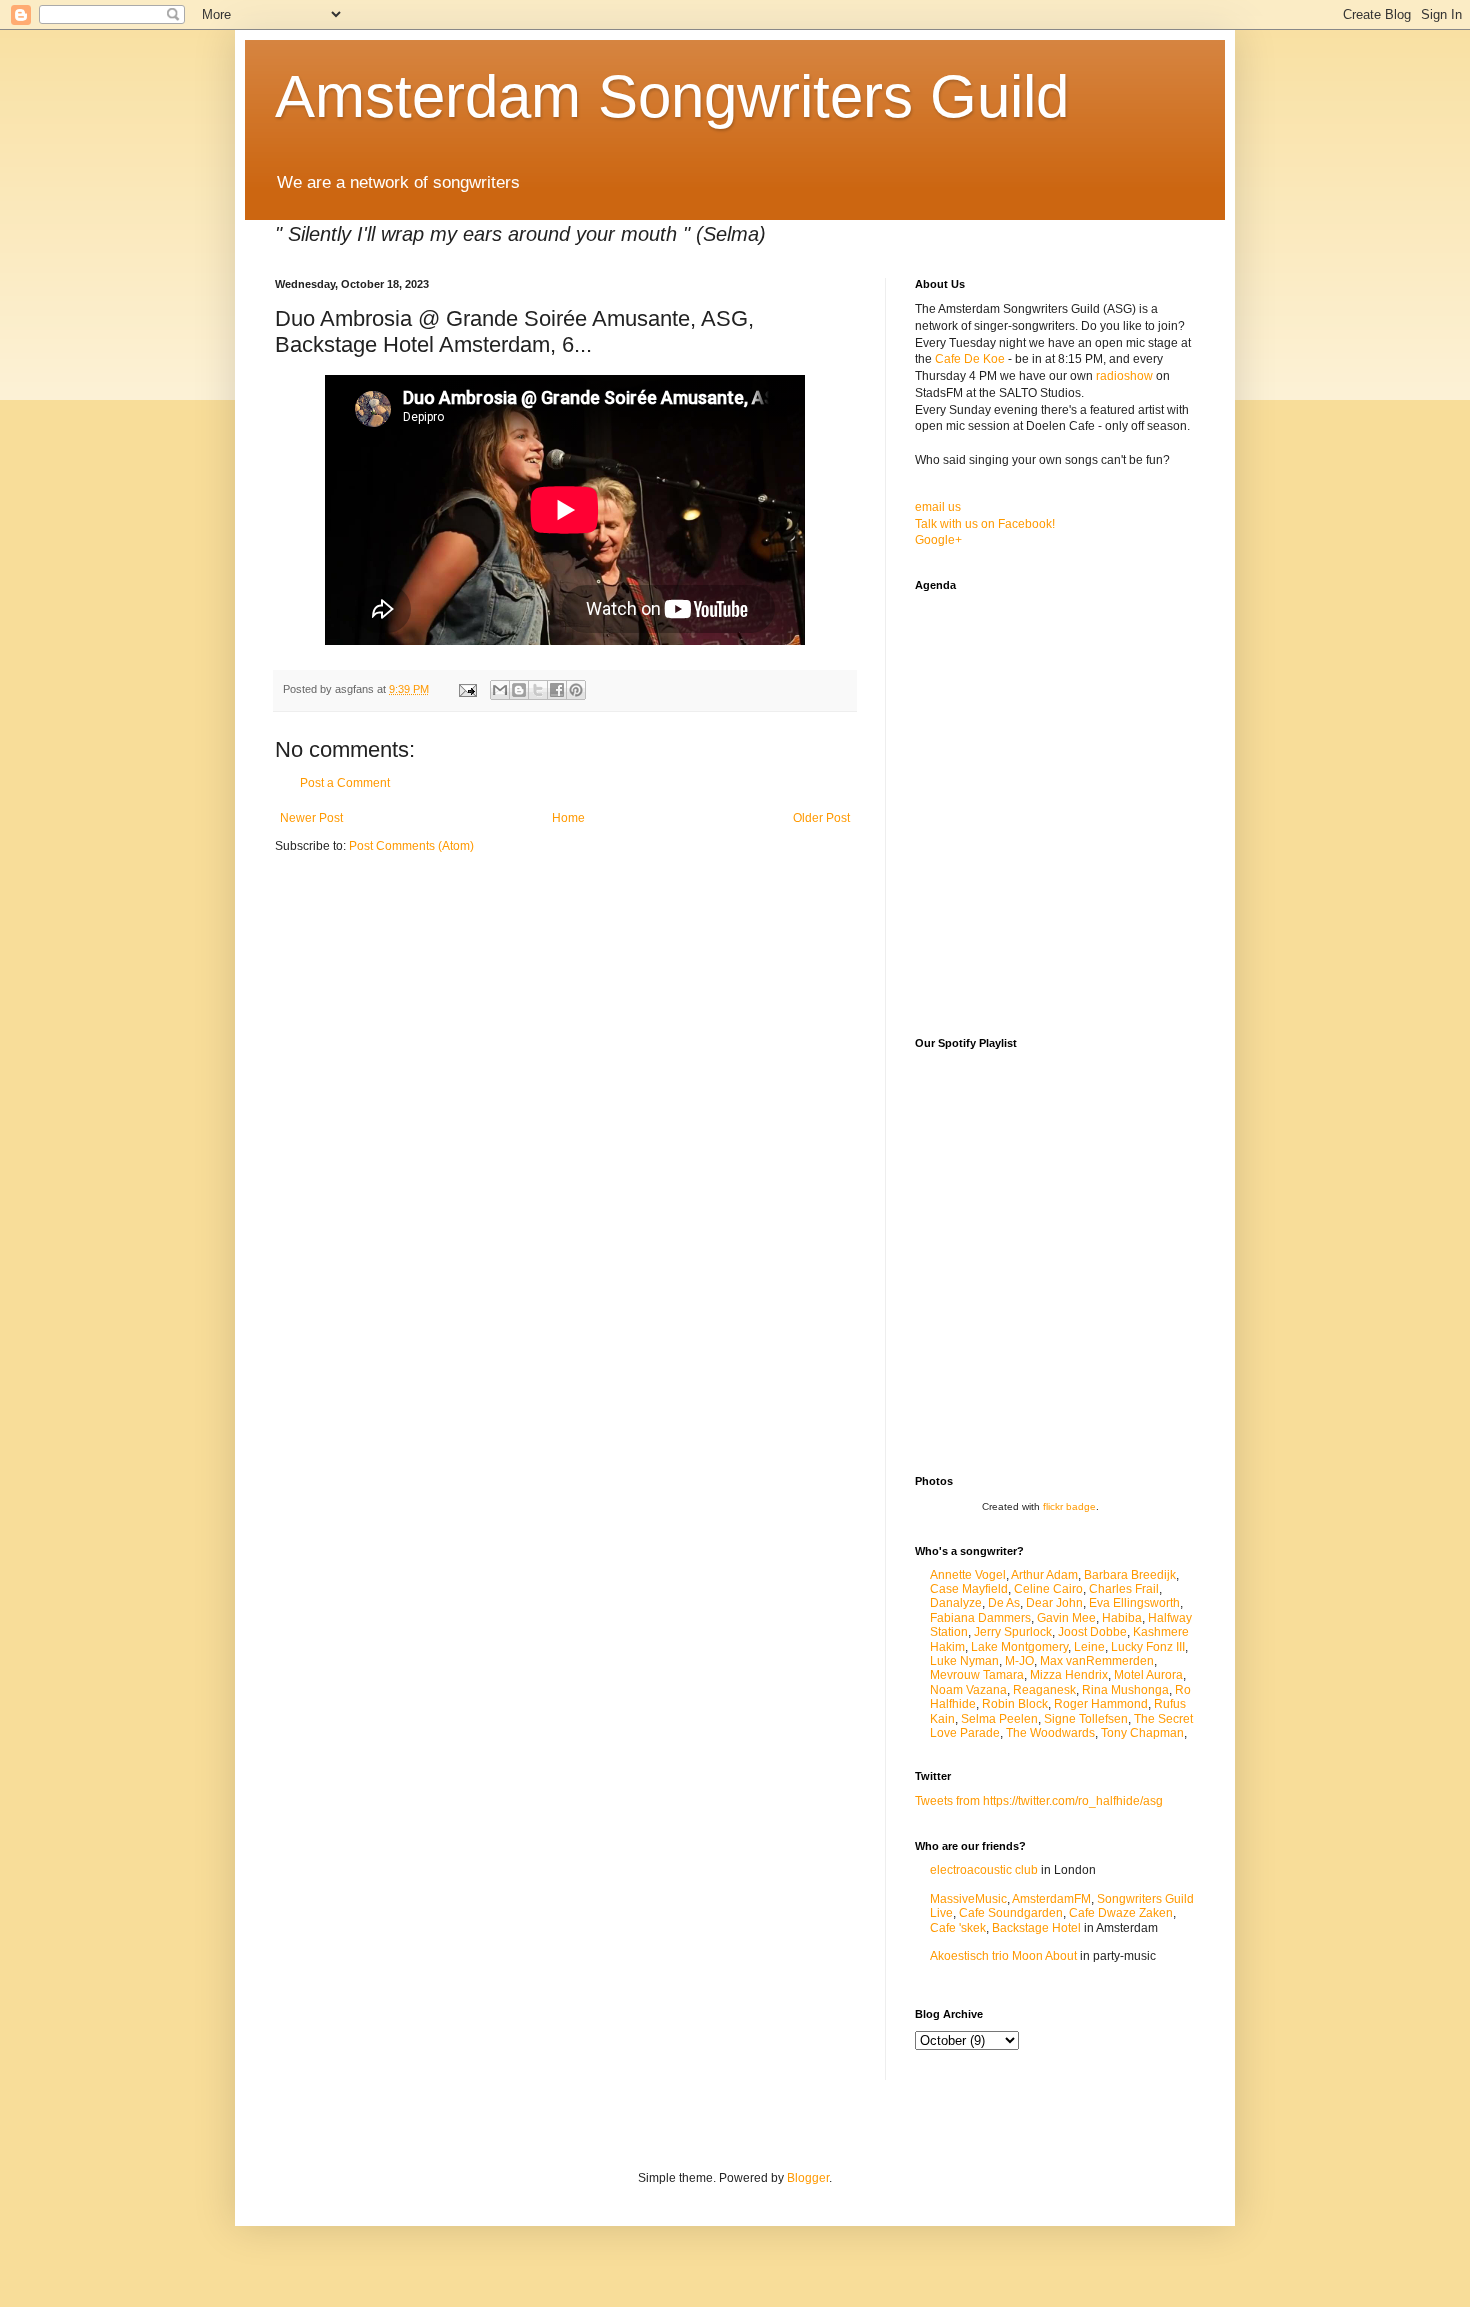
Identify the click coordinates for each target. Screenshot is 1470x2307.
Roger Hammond (1101, 1704)
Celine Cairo (1048, 1589)
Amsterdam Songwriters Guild (672, 96)
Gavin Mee (1066, 1618)
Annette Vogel (968, 1575)
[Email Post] (467, 689)
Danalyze (956, 1603)
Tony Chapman (1142, 1733)
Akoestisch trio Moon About (1003, 1956)
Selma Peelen (999, 1719)
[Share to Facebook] (557, 690)
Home (568, 818)
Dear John (1054, 1603)
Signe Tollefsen (1086, 1719)
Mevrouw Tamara (977, 1675)
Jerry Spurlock (1013, 1632)
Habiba (1122, 1618)
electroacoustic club (984, 1870)
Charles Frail (1124, 1589)
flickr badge (1069, 1506)
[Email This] (500, 690)
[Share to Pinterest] (576, 690)
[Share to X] (538, 690)
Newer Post (311, 818)
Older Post (821, 818)
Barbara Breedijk (1130, 1575)
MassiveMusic (968, 1899)
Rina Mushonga (1125, 1690)
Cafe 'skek (958, 1928)
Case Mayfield (969, 1589)
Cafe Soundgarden (1011, 1913)
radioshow (1124, 376)
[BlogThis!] (519, 690)
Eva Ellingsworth (1134, 1603)
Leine (1089, 1647)
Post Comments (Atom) (411, 846)
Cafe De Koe (970, 359)
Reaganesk (1044, 1690)
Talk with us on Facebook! (985, 524)
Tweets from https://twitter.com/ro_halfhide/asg (1039, 1801)
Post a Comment (345, 783)
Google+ (938, 540)
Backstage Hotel (1036, 1928)
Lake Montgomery (1019, 1647)
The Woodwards (1050, 1733)
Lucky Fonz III (1148, 1647)
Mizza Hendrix (1069, 1675)
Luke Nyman (964, 1661)
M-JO (1019, 1661)
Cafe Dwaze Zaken (1121, 1913)
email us (938, 507)
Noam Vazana (968, 1690)
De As (1004, 1603)
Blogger (808, 2178)
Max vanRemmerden (1097, 1661)
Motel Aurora (1148, 1675)
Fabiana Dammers (980, 1618)
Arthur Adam (1044, 1575)
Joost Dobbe (1092, 1632)
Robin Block (1015, 1704)
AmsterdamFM (1051, 1899)
